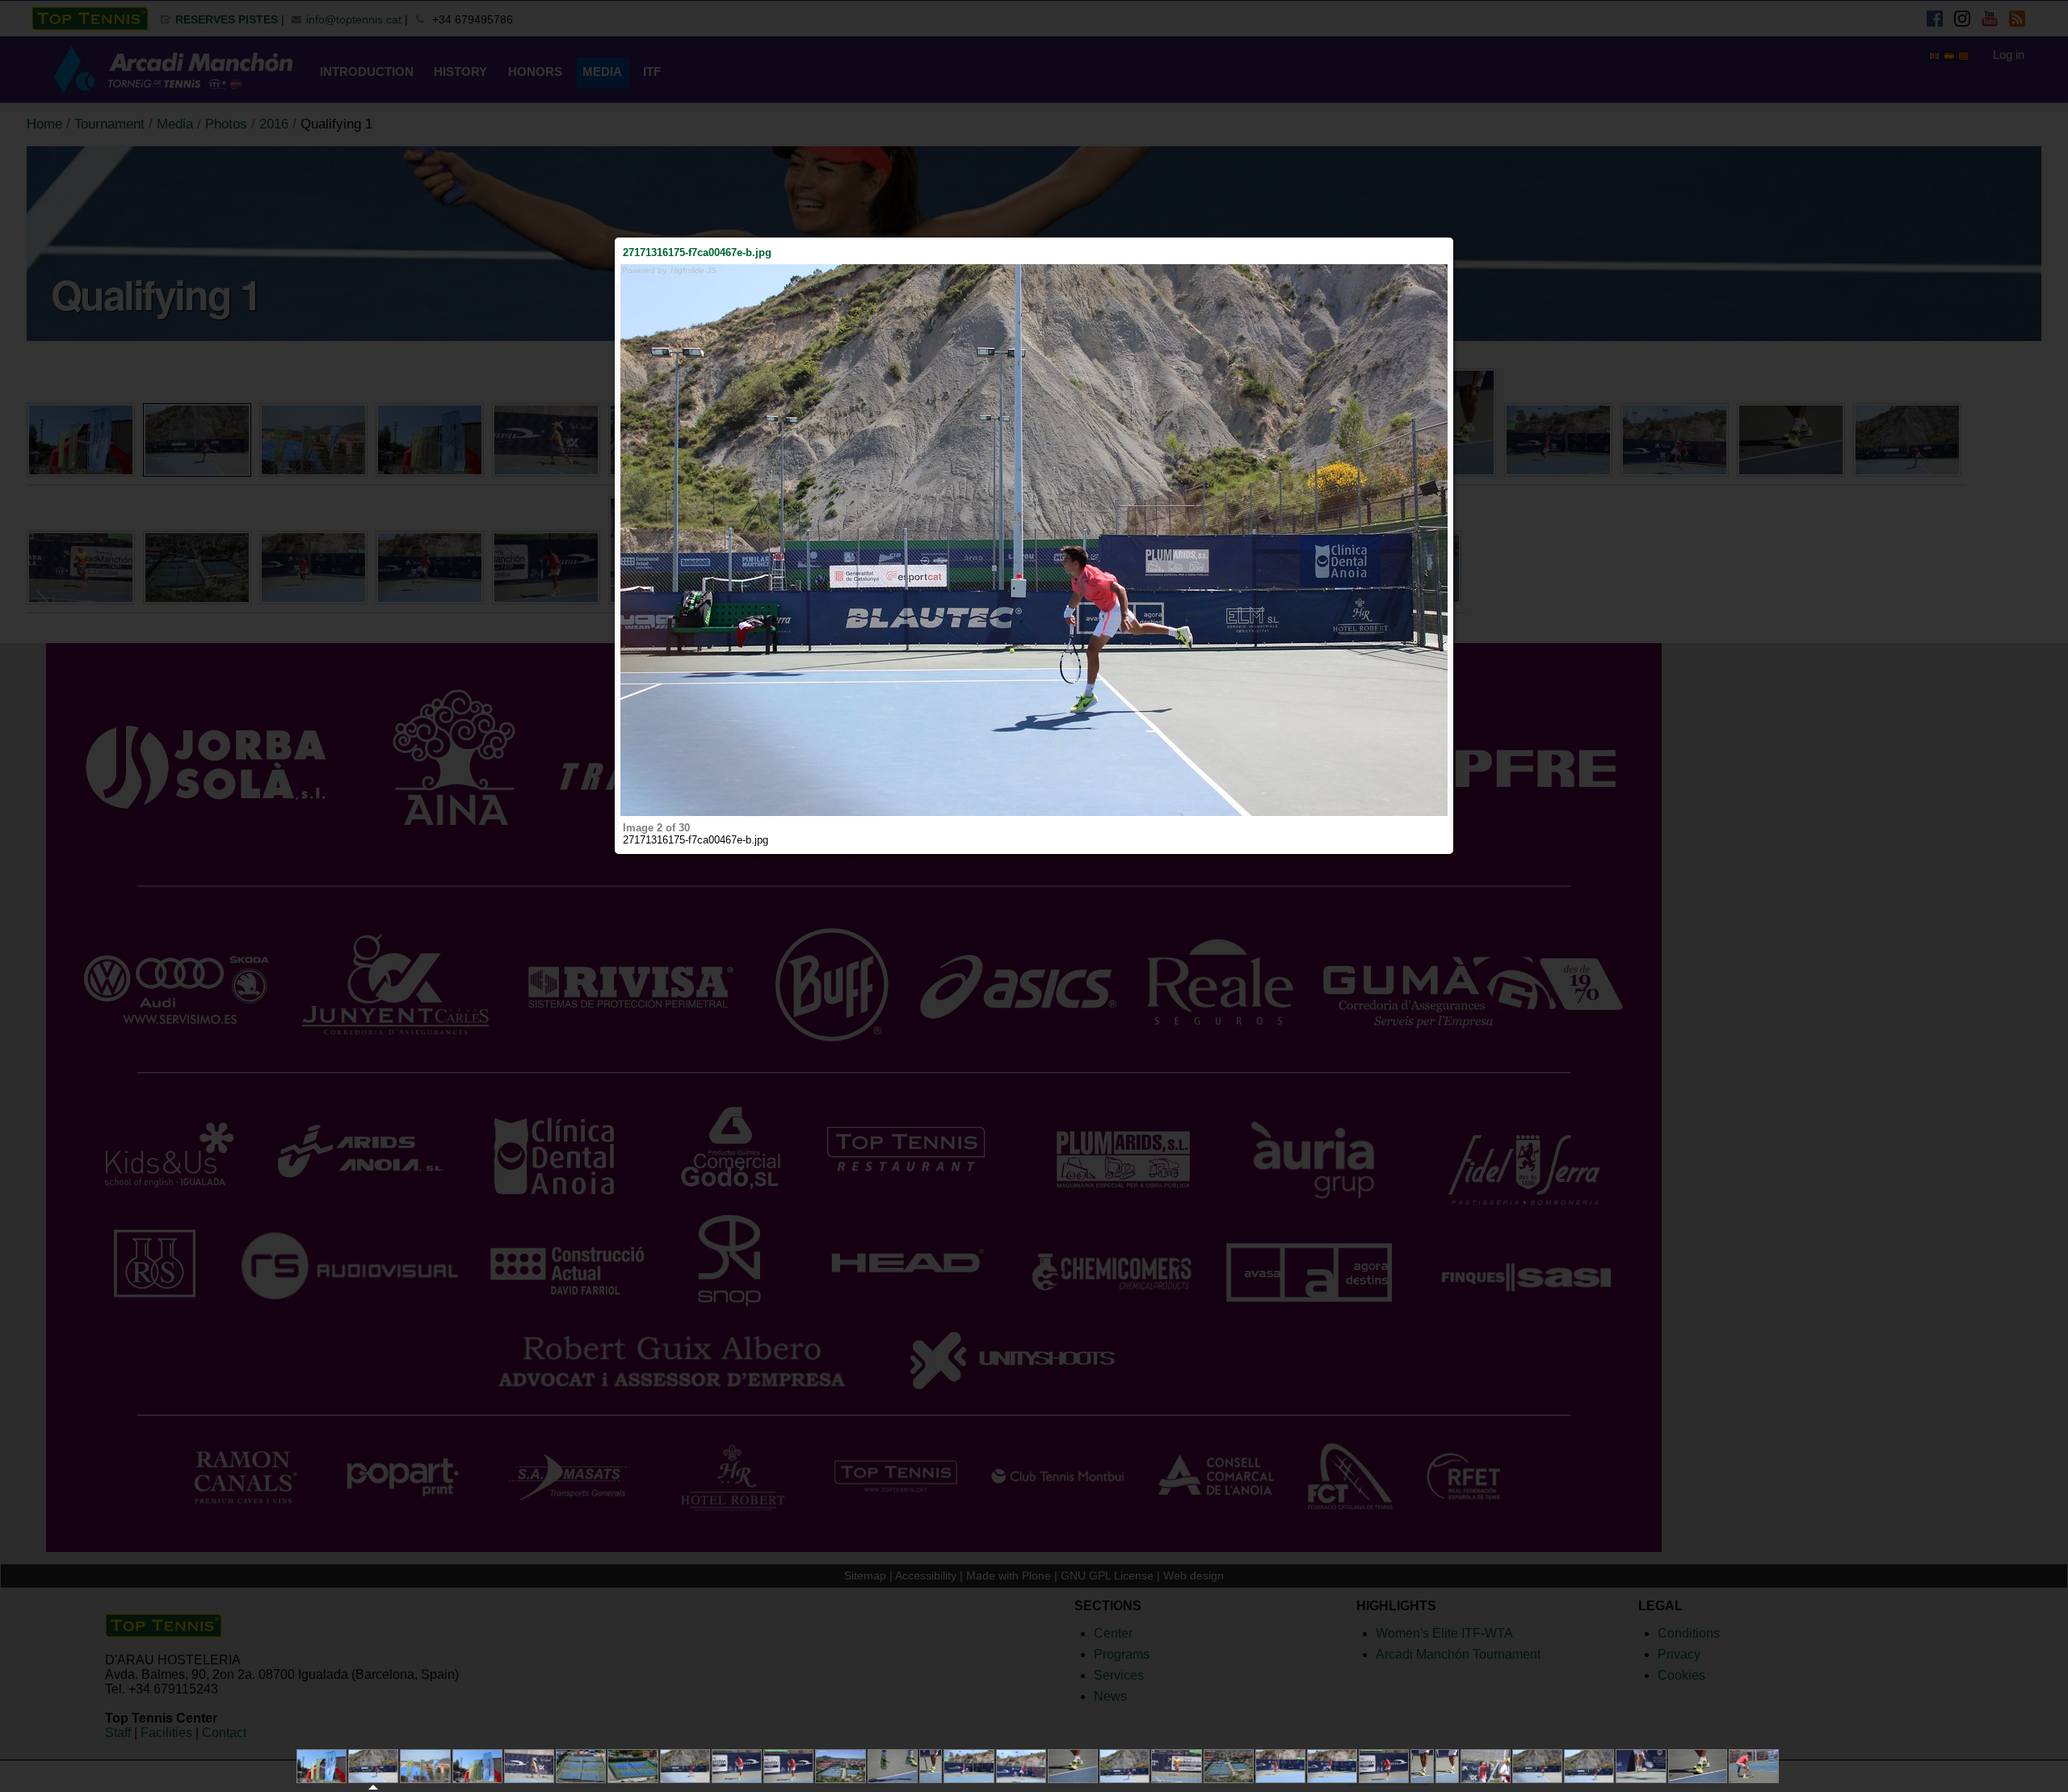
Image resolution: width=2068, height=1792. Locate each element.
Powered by (669, 270)
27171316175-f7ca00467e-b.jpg (697, 252)
